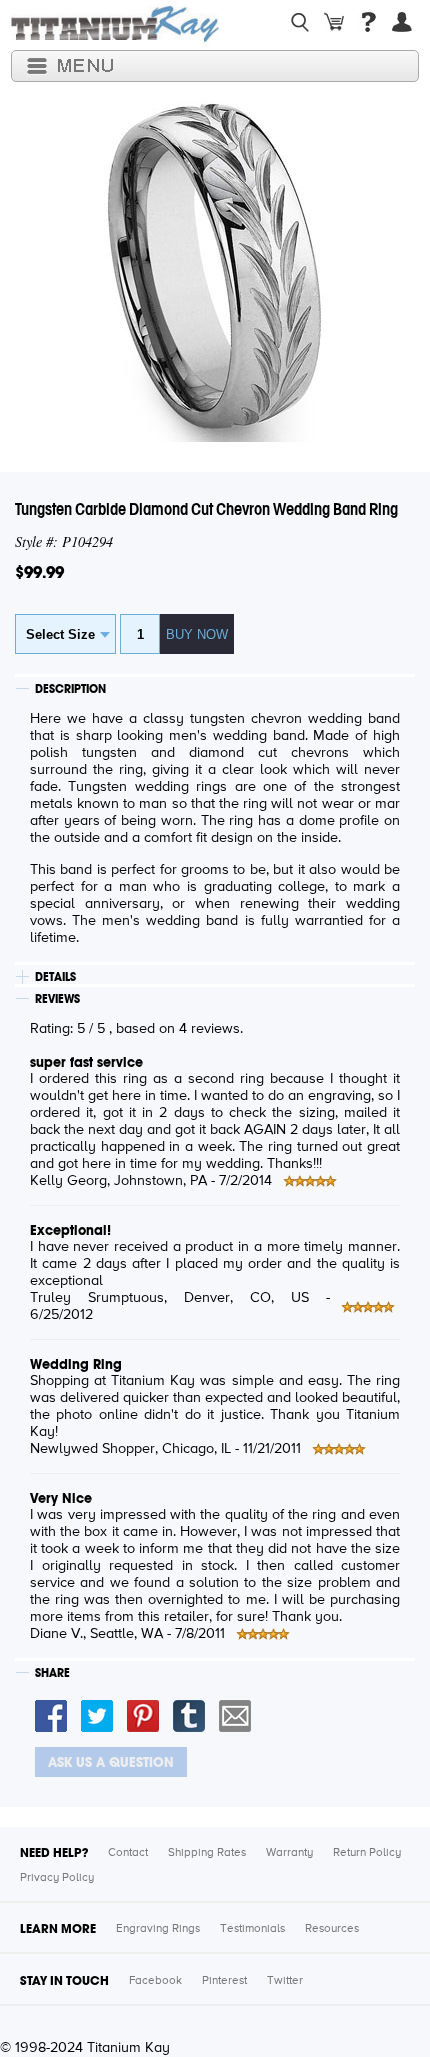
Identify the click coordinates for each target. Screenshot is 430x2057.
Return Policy (367, 1853)
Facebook (155, 1981)
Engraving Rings (158, 1929)
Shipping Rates (207, 1853)
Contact (128, 1853)
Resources (332, 1929)
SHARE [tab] (52, 1673)
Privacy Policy (57, 1878)
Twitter (285, 1981)
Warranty (289, 1853)
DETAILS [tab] (55, 977)
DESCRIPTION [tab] (70, 689)
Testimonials (252, 1929)
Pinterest (224, 1981)
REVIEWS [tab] (57, 999)
